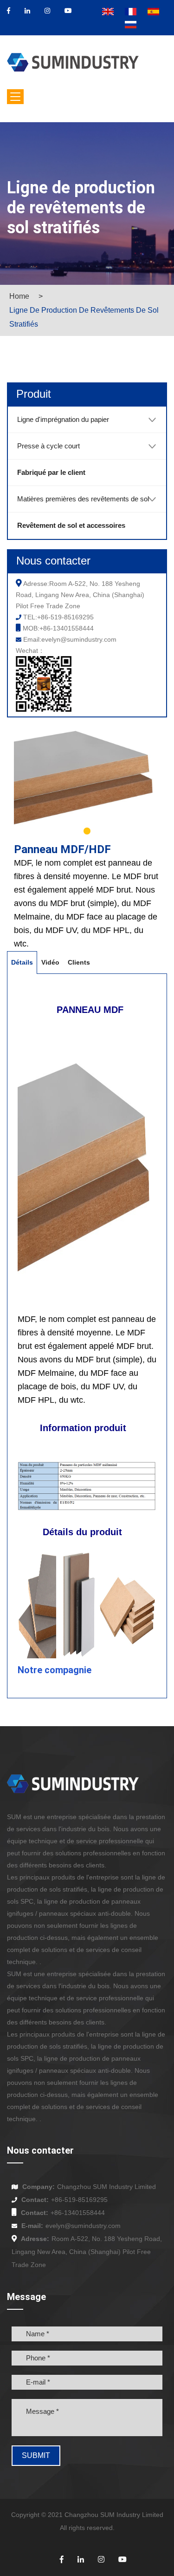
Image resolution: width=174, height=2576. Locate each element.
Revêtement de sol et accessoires (71, 525)
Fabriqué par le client (51, 472)
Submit (36, 2455)
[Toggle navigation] (15, 97)
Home (19, 296)
